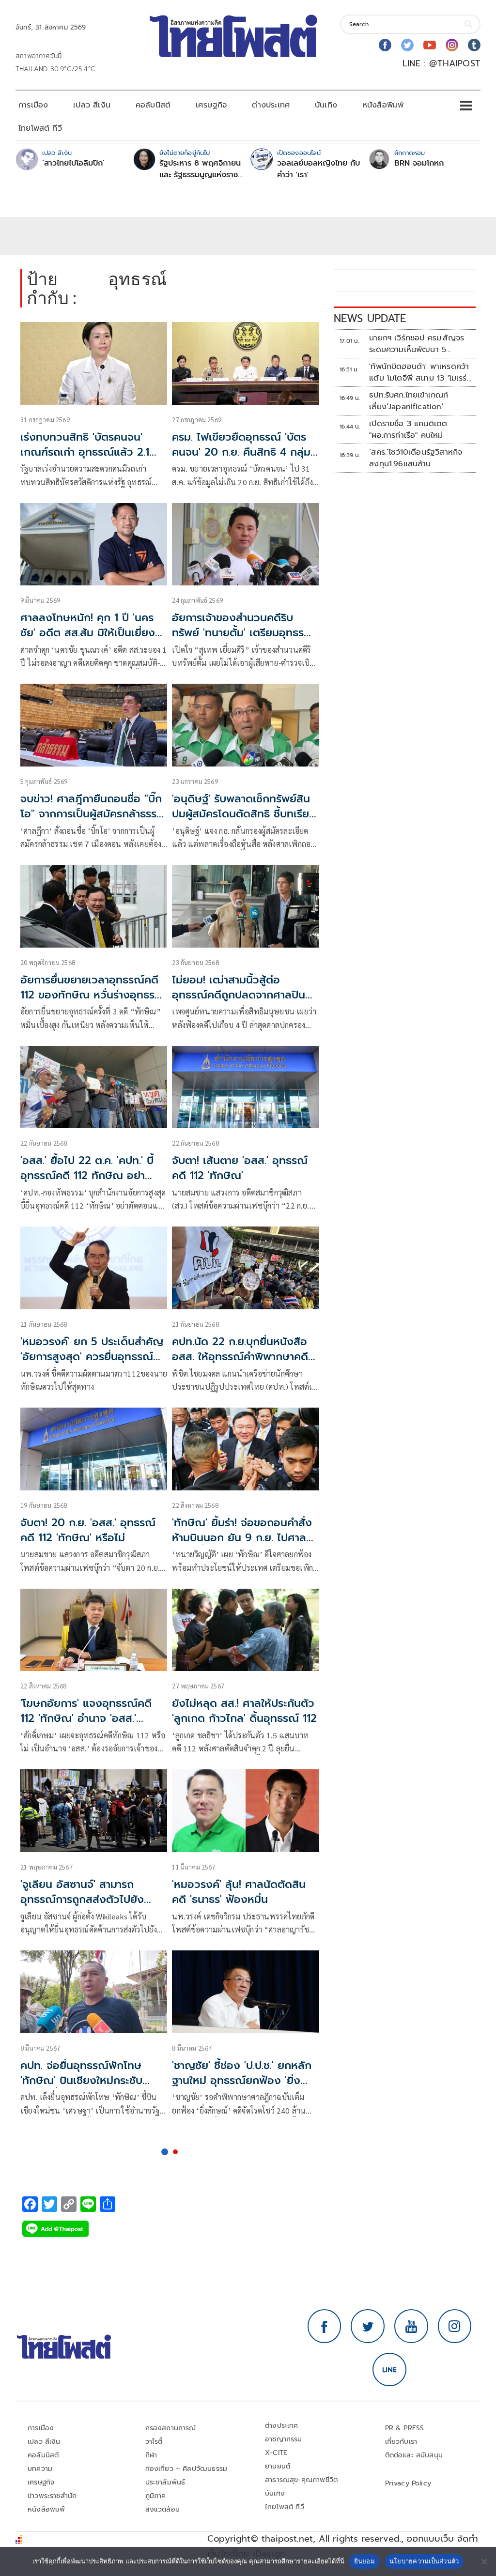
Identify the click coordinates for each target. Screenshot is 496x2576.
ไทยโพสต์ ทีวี (40, 128)
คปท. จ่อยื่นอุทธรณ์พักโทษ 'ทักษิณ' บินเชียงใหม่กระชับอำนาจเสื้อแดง (81, 2080)
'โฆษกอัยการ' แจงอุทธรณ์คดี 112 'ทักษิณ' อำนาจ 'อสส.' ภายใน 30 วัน (86, 1718)
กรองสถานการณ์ (171, 2428)
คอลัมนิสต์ (153, 105)
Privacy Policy (408, 2483)
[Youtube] (430, 45)
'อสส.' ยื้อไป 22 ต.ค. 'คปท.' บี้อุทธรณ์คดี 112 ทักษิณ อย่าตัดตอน (87, 1175)
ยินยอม (364, 2561)
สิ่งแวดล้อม (163, 2509)
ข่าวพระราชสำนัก (52, 2496)
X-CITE (276, 2453)
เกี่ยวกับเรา (401, 2442)
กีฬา (151, 2455)
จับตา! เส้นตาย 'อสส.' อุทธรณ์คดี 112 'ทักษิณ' (240, 1168)
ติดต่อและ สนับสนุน (414, 2455)
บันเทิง (326, 105)
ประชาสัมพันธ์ (165, 2482)
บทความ (40, 2469)
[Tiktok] (474, 45)
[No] (484, 2561)
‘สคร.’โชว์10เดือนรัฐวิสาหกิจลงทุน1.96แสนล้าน (416, 458)
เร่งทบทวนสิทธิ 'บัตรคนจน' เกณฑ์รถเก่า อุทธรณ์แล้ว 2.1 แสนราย (85, 452)
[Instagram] (452, 45)
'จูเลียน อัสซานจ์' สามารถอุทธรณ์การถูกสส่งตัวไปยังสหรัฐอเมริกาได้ (82, 1899)
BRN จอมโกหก (419, 163)
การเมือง (33, 105)
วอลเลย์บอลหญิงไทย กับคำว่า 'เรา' (318, 169)
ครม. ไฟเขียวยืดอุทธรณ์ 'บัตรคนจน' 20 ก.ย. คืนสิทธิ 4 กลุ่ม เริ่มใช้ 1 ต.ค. (241, 452)
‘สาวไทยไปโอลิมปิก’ (73, 163)
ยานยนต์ (278, 2466)
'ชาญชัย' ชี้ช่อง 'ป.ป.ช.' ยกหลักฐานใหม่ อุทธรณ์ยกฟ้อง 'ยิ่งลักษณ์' (242, 2080)
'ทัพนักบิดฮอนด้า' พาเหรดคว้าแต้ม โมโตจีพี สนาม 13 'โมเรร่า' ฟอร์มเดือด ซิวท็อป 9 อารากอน (420, 372)
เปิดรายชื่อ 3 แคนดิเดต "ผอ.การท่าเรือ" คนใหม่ (408, 429)
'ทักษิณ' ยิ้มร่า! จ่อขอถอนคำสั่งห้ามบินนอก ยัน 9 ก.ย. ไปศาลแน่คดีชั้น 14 (242, 1538)
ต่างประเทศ (271, 105)
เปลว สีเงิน (92, 105)
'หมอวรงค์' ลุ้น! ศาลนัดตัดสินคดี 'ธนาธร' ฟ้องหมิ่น (239, 1892)
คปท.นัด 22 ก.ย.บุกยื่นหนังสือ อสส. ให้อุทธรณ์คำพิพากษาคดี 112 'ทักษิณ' (240, 1357)
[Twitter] (407, 45)
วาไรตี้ (154, 2442)
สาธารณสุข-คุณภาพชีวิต (301, 2480)
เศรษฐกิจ (211, 105)
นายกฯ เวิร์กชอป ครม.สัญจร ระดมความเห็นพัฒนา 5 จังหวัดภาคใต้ (417, 344)
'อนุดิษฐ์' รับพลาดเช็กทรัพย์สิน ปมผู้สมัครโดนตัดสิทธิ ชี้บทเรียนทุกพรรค (244, 814)
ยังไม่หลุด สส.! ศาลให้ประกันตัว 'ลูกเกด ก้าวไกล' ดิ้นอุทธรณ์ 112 (244, 1711)
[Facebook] (385, 45)
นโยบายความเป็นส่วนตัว (424, 2561)
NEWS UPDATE (370, 318)
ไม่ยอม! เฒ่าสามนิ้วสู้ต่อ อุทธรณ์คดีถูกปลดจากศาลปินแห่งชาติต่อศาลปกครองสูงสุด (240, 995)
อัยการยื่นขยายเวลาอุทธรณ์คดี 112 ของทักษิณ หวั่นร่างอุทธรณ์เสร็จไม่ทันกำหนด (93, 995)
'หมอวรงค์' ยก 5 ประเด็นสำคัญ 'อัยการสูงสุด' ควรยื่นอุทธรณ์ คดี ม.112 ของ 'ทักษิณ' (92, 1357)
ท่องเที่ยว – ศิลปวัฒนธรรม (186, 2469)
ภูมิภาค (156, 2496)
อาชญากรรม (284, 2439)
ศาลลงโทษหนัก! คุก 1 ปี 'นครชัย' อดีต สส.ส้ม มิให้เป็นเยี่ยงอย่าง (88, 633)
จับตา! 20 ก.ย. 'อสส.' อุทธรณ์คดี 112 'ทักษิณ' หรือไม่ (88, 1530)
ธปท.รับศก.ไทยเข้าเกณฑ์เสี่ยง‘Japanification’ (409, 401)
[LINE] (389, 2370)
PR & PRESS (405, 2428)
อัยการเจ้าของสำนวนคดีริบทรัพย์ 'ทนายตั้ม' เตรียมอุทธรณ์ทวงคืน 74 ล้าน (243, 633)
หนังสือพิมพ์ (383, 105)
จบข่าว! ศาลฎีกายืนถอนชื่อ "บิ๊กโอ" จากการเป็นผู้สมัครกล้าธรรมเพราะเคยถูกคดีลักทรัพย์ (92, 814)
